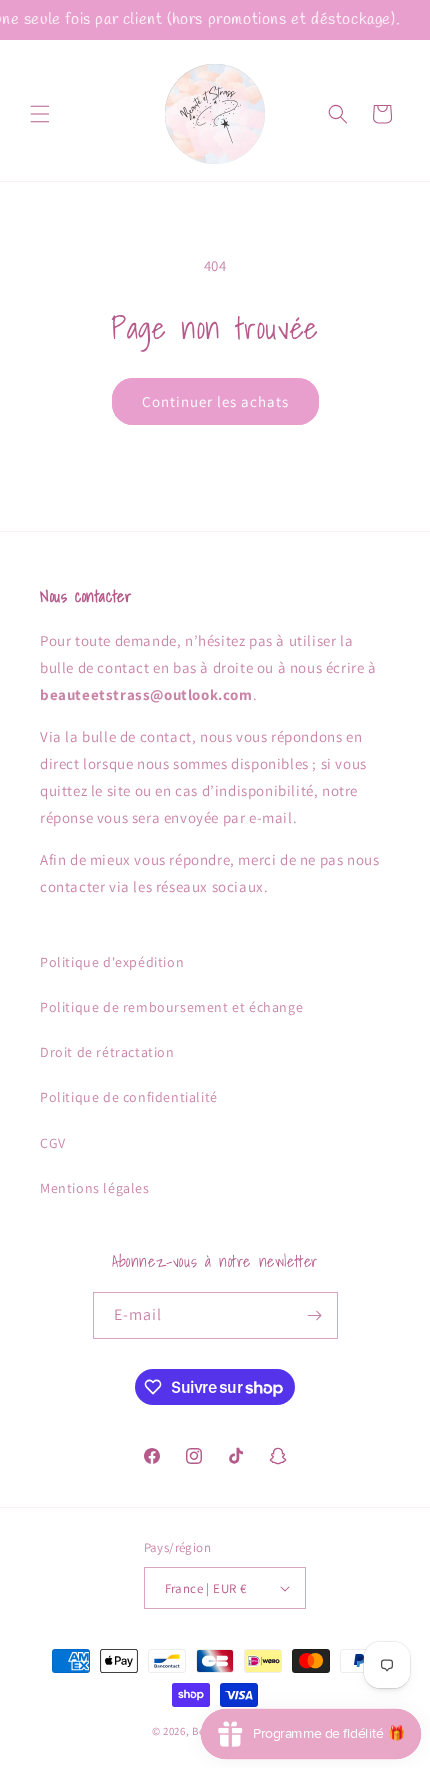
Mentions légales (95, 1188)
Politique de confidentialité (129, 1097)
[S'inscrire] (315, 1315)
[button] (40, 114)
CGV (53, 1143)
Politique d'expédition (112, 962)
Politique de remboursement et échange (171, 1007)
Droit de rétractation (107, 1052)
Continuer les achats (215, 401)
